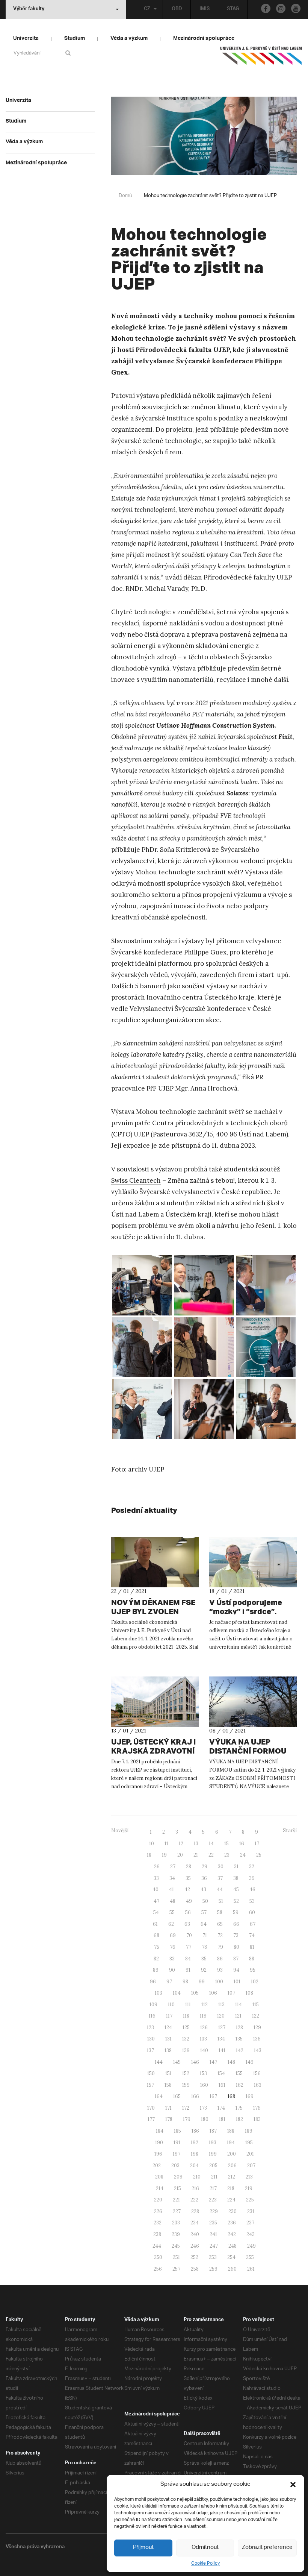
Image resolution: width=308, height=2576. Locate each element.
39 (252, 1878)
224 (231, 2200)
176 (257, 2108)
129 (257, 2028)
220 (158, 2200)
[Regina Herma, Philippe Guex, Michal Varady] (142, 1409)
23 (227, 1855)
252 (194, 2257)
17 (257, 1844)
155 (239, 2073)
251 (176, 2257)
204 (194, 2166)
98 (185, 1982)
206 (232, 2166)
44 (220, 1890)
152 (186, 2073)
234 (195, 2223)
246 (195, 2246)
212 (232, 2177)
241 (213, 2234)
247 (214, 2246)
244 (157, 2246)
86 (220, 1959)
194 (231, 2143)
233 (176, 2223)
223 (213, 2200)
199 (213, 2154)
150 (151, 2073)
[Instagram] (281, 8)
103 (159, 1993)
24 (243, 1855)
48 (173, 1901)
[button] (293, 2485)
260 (232, 2269)
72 (220, 1935)
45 (236, 1890)
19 (164, 1855)
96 (153, 1982)
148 (231, 2062)
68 (156, 1935)
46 (252, 1890)
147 (213, 2062)
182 (239, 2119)
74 (252, 1935)
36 (204, 1878)
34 (172, 1878)
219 (249, 2188)
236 (232, 2223)
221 (176, 2200)
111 (188, 2005)
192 (195, 2143)
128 (239, 2028)
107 (231, 1993)
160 (204, 2085)
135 (239, 2039)
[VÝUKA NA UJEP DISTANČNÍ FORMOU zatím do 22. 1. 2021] (253, 1702)
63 (187, 1924)
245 (176, 2246)
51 (221, 1901)
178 (169, 2119)
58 (220, 1912)
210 (197, 2177)
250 (158, 2257)
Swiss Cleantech (136, 1180)
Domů (125, 196)
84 (188, 1959)
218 (231, 2188)
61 (155, 1924)
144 (159, 2062)
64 (204, 1924)
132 (186, 2039)
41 (171, 1890)
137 (150, 2050)
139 (186, 2050)
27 (173, 1867)
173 (203, 2108)
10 (152, 1844)
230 (233, 2211)
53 (252, 1901)
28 (189, 1867)
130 (151, 2039)
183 (257, 2119)
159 (186, 2085)
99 (202, 1982)
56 (188, 1912)
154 (221, 2073)
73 (236, 1935)
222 (194, 2200)
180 (205, 2119)
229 (214, 2211)
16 (242, 1844)
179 (187, 2119)
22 (211, 1855)
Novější (120, 1830)
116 (152, 2016)
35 (188, 1878)
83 (172, 1959)
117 (169, 2016)
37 (220, 1878)
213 (249, 2177)
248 (233, 2246)
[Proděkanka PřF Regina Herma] (204, 1409)
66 (236, 1924)
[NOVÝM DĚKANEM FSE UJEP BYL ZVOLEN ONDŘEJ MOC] (155, 1562)
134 (221, 2039)
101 (237, 1982)
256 (158, 2269)
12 (181, 1844)
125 (186, 2028)
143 (258, 2050)
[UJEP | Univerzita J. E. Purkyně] (261, 59)
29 (205, 1867)
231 (251, 2211)
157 (150, 2085)
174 (221, 2108)
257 (176, 2269)
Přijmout (143, 2548)
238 (157, 2234)
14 (211, 1844)
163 (258, 2085)
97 (169, 1982)
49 (189, 1901)
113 (221, 2005)
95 (253, 1970)
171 (168, 2108)
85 (204, 1959)
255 (250, 2257)
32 (252, 1867)
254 (231, 2257)
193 (213, 2143)
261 (251, 2269)
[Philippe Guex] (266, 1409)
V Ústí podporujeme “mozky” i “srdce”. (246, 1607)
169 (250, 2096)
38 (236, 1878)
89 (156, 1970)
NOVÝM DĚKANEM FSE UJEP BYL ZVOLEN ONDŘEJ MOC (153, 1611)
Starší (290, 1830)
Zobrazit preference (267, 2548)
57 (204, 1912)
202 (157, 2166)
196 (158, 2154)
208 (159, 2177)
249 (251, 2246)
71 (205, 1935)
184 (160, 2131)
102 (255, 1982)
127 (222, 2028)
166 (195, 2096)
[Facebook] (266, 8)
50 (205, 1901)
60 (252, 1912)
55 (172, 1912)
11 (166, 1844)
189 (249, 2131)
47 (156, 1901)
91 (188, 1970)
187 (213, 2131)
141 (222, 2050)
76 (173, 1947)
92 (204, 1970)
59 (236, 1912)
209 (178, 2177)
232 (158, 2223)
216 (195, 2188)
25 (259, 1855)
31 (236, 1867)
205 (213, 2166)
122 (256, 2016)
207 (251, 2166)
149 (250, 2062)
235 (213, 2223)
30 (221, 1867)
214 (160, 2188)
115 (256, 2005)
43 (203, 1890)
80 (236, 1947)
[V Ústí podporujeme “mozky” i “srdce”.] (253, 1562)
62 (171, 1924)
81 (252, 1947)
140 (204, 2050)
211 (214, 2177)
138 (168, 2050)
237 (250, 2223)
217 (213, 2188)
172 (186, 2108)
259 (213, 2269)
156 (257, 2073)
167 (213, 2096)
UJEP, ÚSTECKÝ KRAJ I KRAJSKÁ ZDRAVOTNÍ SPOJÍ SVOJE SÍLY (153, 1751)
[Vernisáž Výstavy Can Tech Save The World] (142, 1285)
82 (156, 1959)
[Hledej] (69, 53)
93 (220, 1970)
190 (159, 2143)
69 (173, 1935)
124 (168, 2028)
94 (236, 1970)
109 (153, 2005)
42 (187, 1890)
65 (220, 1924)
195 (249, 2143)
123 (150, 2028)
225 (250, 2200)
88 (252, 1959)
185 (177, 2131)
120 (221, 2016)
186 (195, 2131)
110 (171, 2005)
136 (257, 2039)
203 (175, 2166)
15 (226, 1844)
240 (195, 2234)
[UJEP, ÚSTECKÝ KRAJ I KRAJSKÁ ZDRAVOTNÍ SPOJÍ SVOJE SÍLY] (155, 1702)
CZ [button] (147, 9)
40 (156, 1890)
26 (157, 1867)
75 (157, 1947)
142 (240, 2050)
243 (251, 2234)
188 (231, 2131)
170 (151, 2108)
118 (186, 2016)
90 (172, 1970)
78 (204, 1947)
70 (189, 1935)
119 (203, 2016)
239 (176, 2234)
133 (203, 2039)
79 (220, 1947)
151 (168, 2073)
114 (239, 2005)
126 (204, 2028)
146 (195, 2062)
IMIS (205, 9)
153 (203, 2073)
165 (177, 2096)
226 (158, 2211)
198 (195, 2154)
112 (205, 2005)
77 (189, 1947)
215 (177, 2188)
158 (168, 2085)
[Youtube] (296, 8)
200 (232, 2154)
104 (177, 1993)
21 (196, 1855)
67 (253, 1924)
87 (236, 1959)
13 (196, 1844)
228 (195, 2211)
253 (213, 2257)
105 (195, 1993)
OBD (177, 9)
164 (159, 2096)
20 (180, 1855)
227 (177, 2211)
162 (240, 2085)
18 (149, 1855)
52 (236, 1901)
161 (222, 2085)
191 (177, 2143)
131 (168, 2039)
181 (222, 2119)
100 (219, 1982)
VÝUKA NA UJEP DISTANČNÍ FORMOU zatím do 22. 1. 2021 (248, 1751)
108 (249, 1993)
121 (238, 2016)
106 (213, 1993)
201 (250, 2154)
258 (195, 2269)
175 (239, 2108)
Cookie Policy (205, 2563)
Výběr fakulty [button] (29, 9)
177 (151, 2119)
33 (156, 1878)
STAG (233, 9)
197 (177, 2154)
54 (156, 1912)
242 (232, 2234)
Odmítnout (205, 2548)
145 (177, 2062)
